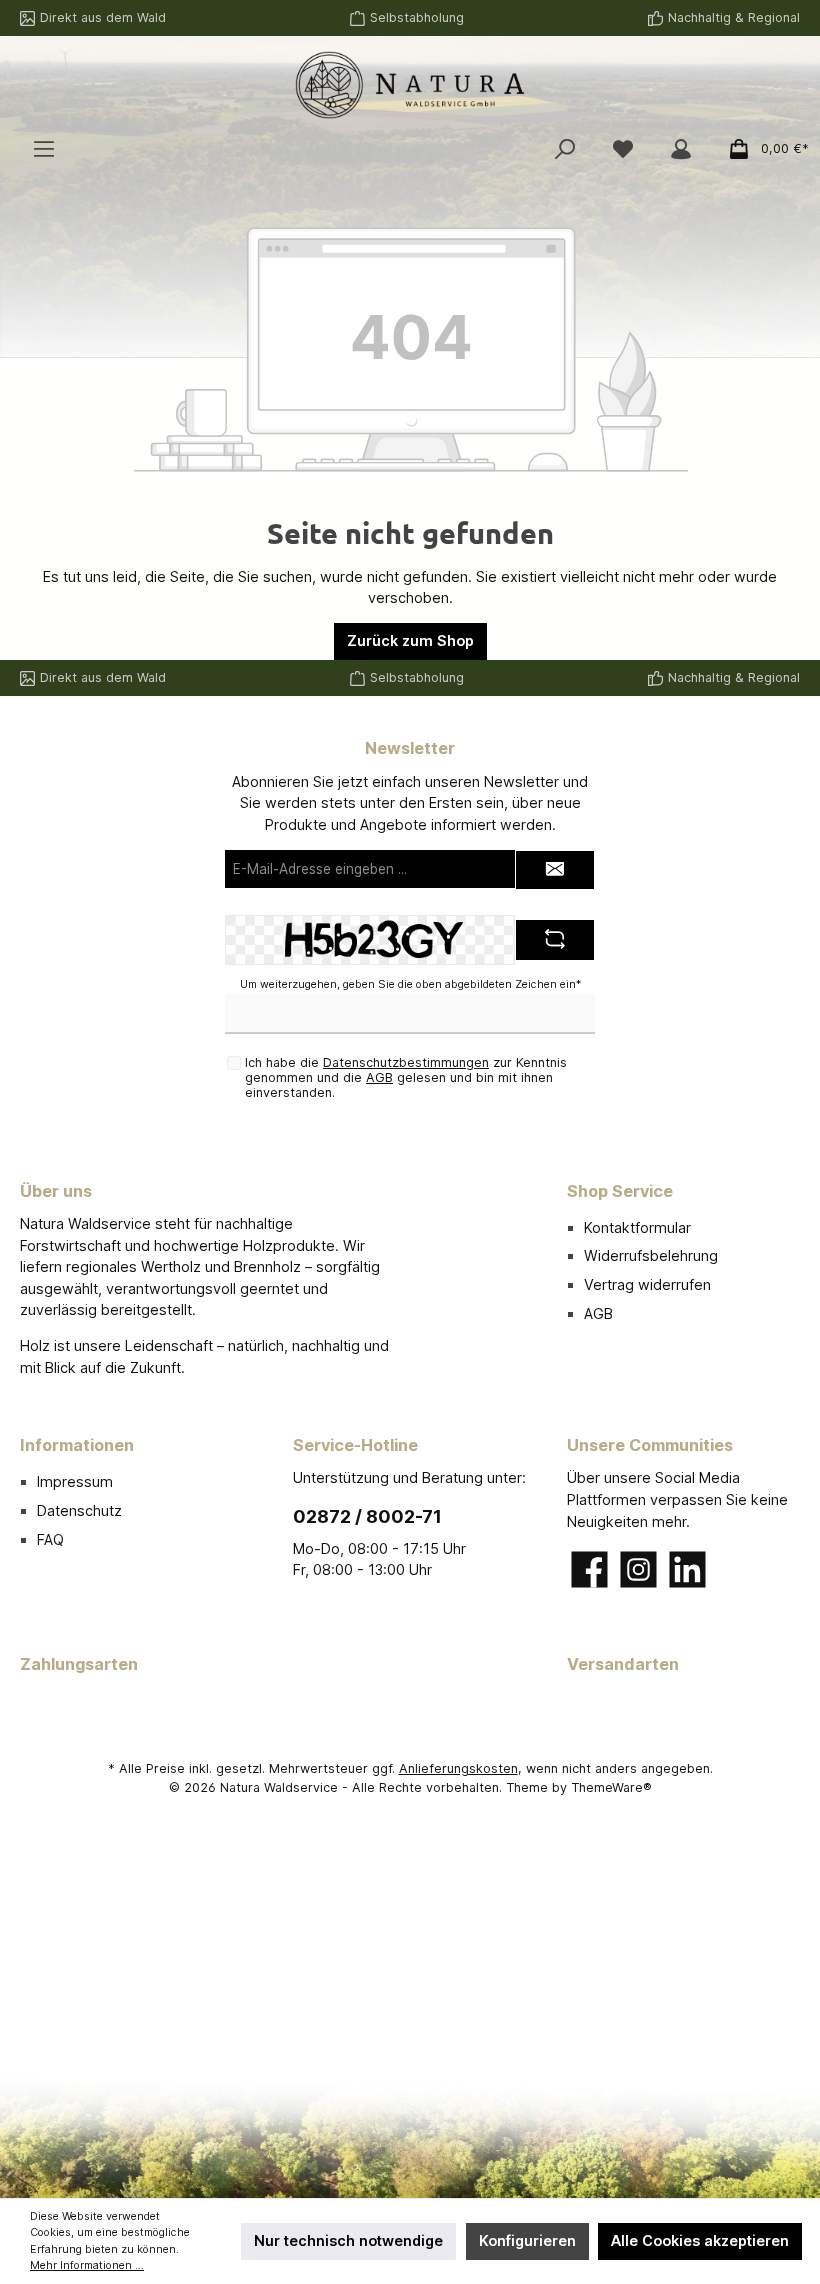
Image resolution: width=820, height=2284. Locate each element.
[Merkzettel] (623, 149)
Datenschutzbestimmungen (406, 1062)
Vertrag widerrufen (647, 1284)
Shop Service (620, 1191)
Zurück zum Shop (410, 640)
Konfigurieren (527, 2240)
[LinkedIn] (687, 1569)
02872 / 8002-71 (367, 1516)
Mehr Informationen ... (87, 2265)
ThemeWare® (611, 1787)
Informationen (77, 1445)
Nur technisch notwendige (348, 2240)
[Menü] (44, 149)
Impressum (75, 1481)
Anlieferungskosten (458, 1768)
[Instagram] (638, 1569)
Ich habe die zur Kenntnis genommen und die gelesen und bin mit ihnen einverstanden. (406, 1077)
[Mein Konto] (681, 149)
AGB (379, 1077)
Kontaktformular (637, 1227)
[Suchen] (565, 149)
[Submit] (555, 870)
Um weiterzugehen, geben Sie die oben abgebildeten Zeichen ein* (410, 984)
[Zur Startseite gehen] (410, 85)
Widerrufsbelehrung (651, 1255)
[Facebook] (589, 1569)
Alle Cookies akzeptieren (700, 2240)
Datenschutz (79, 1510)
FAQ (50, 1539)
